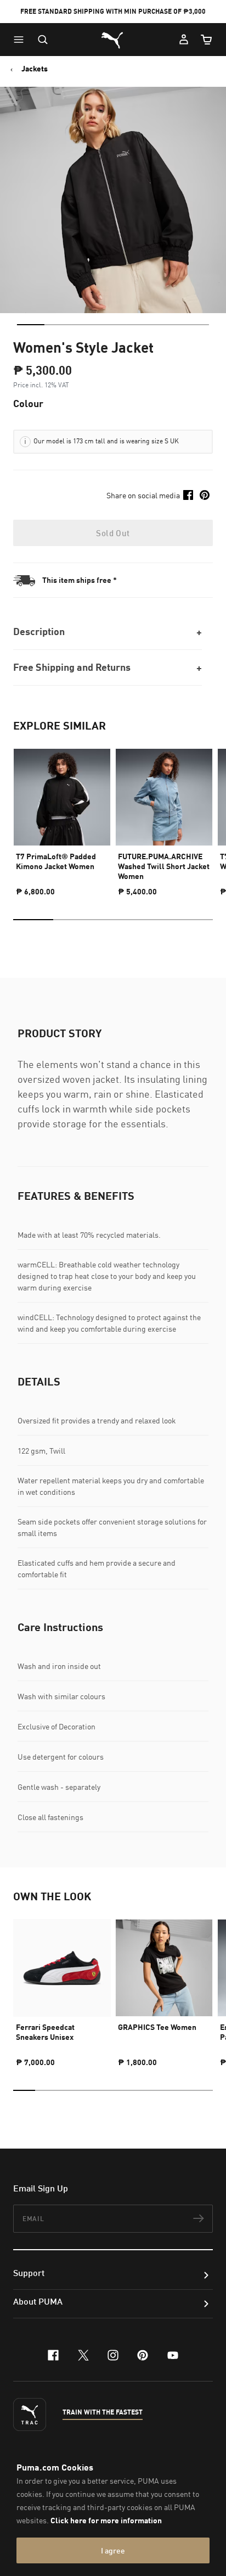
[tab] (31, 325)
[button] (21, 40)
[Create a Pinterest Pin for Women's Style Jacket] (205, 495)
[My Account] (184, 40)
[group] (62, 817)
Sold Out (113, 533)
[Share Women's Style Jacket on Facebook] (188, 495)
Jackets (35, 69)
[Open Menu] (21, 40)
